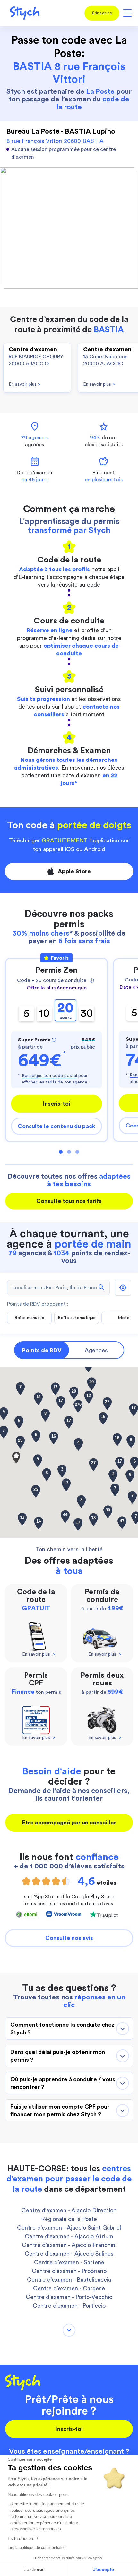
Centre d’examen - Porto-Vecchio (69, 2297)
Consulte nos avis (69, 1938)
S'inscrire (102, 13)
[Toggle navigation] (126, 13)
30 (87, 1013)
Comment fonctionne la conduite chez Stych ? (62, 2029)
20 (65, 1011)
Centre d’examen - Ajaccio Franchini (69, 2245)
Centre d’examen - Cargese (69, 2288)
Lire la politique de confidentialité (37, 2548)
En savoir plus (25, 384)
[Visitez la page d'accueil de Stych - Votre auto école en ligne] (22, 13)
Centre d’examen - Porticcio (69, 2306)
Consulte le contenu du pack (56, 1126)
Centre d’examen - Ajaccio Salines (69, 2254)
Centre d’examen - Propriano (69, 2271)
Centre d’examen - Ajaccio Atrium (69, 2236)
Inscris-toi (56, 1104)
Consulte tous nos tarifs (69, 1201)
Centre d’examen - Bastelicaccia (69, 2280)
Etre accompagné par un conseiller (69, 1823)
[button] (16, 1458)
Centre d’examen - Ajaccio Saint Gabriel (69, 2228)
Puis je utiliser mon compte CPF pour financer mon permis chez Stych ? (60, 2110)
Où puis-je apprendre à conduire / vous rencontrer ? (63, 2083)
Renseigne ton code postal (49, 1076)
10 (44, 1013)
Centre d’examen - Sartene (69, 2262)
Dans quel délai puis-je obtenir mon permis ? (58, 2056)
